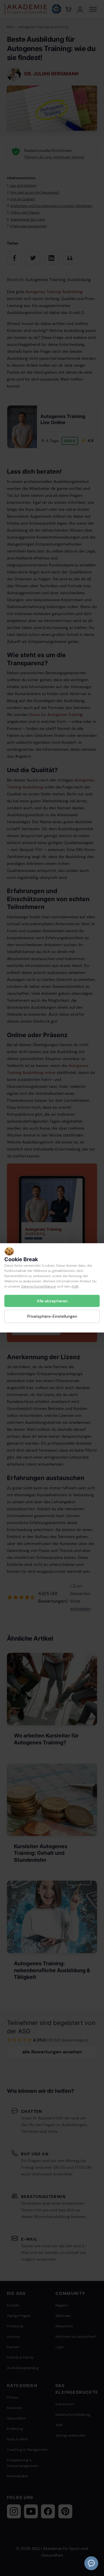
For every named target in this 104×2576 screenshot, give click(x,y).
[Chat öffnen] (91, 2563)
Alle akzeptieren (52, 1301)
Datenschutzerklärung (39, 1286)
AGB (75, 1286)
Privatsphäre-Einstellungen (52, 1317)
